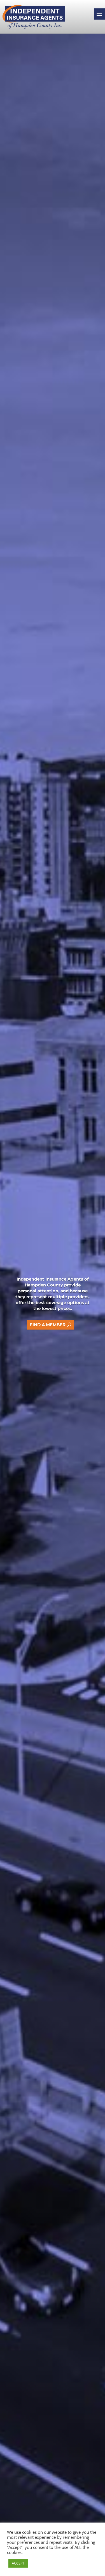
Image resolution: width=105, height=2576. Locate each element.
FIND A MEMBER (48, 1325)
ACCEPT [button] (18, 2563)
